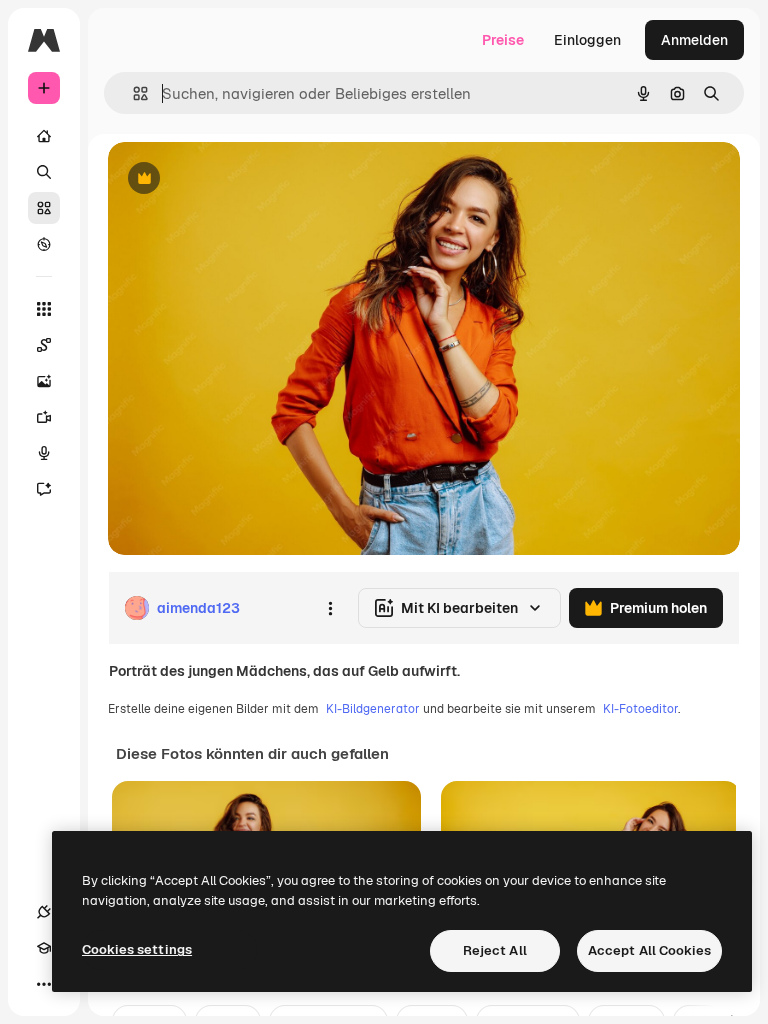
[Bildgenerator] (44, 381)
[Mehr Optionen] (330, 608)
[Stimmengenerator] (44, 453)
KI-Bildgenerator (373, 709)
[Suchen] (44, 172)
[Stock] (44, 208)
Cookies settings (137, 949)
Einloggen (587, 40)
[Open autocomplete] (132, 93)
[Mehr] (44, 984)
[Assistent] (44, 489)
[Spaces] (44, 345)
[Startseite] (44, 136)
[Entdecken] (44, 244)
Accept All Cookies (649, 950)
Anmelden (694, 40)
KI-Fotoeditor (640, 709)
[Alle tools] (44, 309)
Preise (503, 40)
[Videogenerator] (44, 417)
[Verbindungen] (44, 912)
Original (236, 179)
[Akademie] (44, 948)
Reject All (495, 950)
